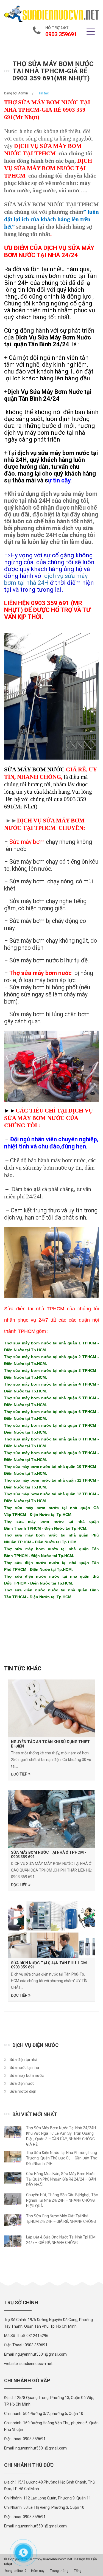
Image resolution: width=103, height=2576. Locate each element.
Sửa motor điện (23, 2091)
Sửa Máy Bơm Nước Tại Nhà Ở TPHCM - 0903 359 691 (49, 1854)
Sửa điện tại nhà (23, 2060)
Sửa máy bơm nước (27, 2075)
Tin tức (44, 93)
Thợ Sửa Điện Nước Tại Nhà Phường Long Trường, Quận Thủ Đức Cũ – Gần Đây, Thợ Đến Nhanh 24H (62, 2158)
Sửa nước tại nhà (24, 2067)
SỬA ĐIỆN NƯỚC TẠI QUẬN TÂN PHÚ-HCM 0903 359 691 (49, 1965)
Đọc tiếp (20, 1774)
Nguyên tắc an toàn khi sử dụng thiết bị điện (50, 1744)
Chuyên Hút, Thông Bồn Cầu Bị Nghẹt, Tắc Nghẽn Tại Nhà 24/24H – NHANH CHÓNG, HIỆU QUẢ (62, 2200)
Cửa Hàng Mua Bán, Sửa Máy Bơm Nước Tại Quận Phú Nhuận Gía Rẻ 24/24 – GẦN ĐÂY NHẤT (61, 2179)
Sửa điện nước (22, 2083)
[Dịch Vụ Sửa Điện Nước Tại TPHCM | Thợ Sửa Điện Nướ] (51, 14)
